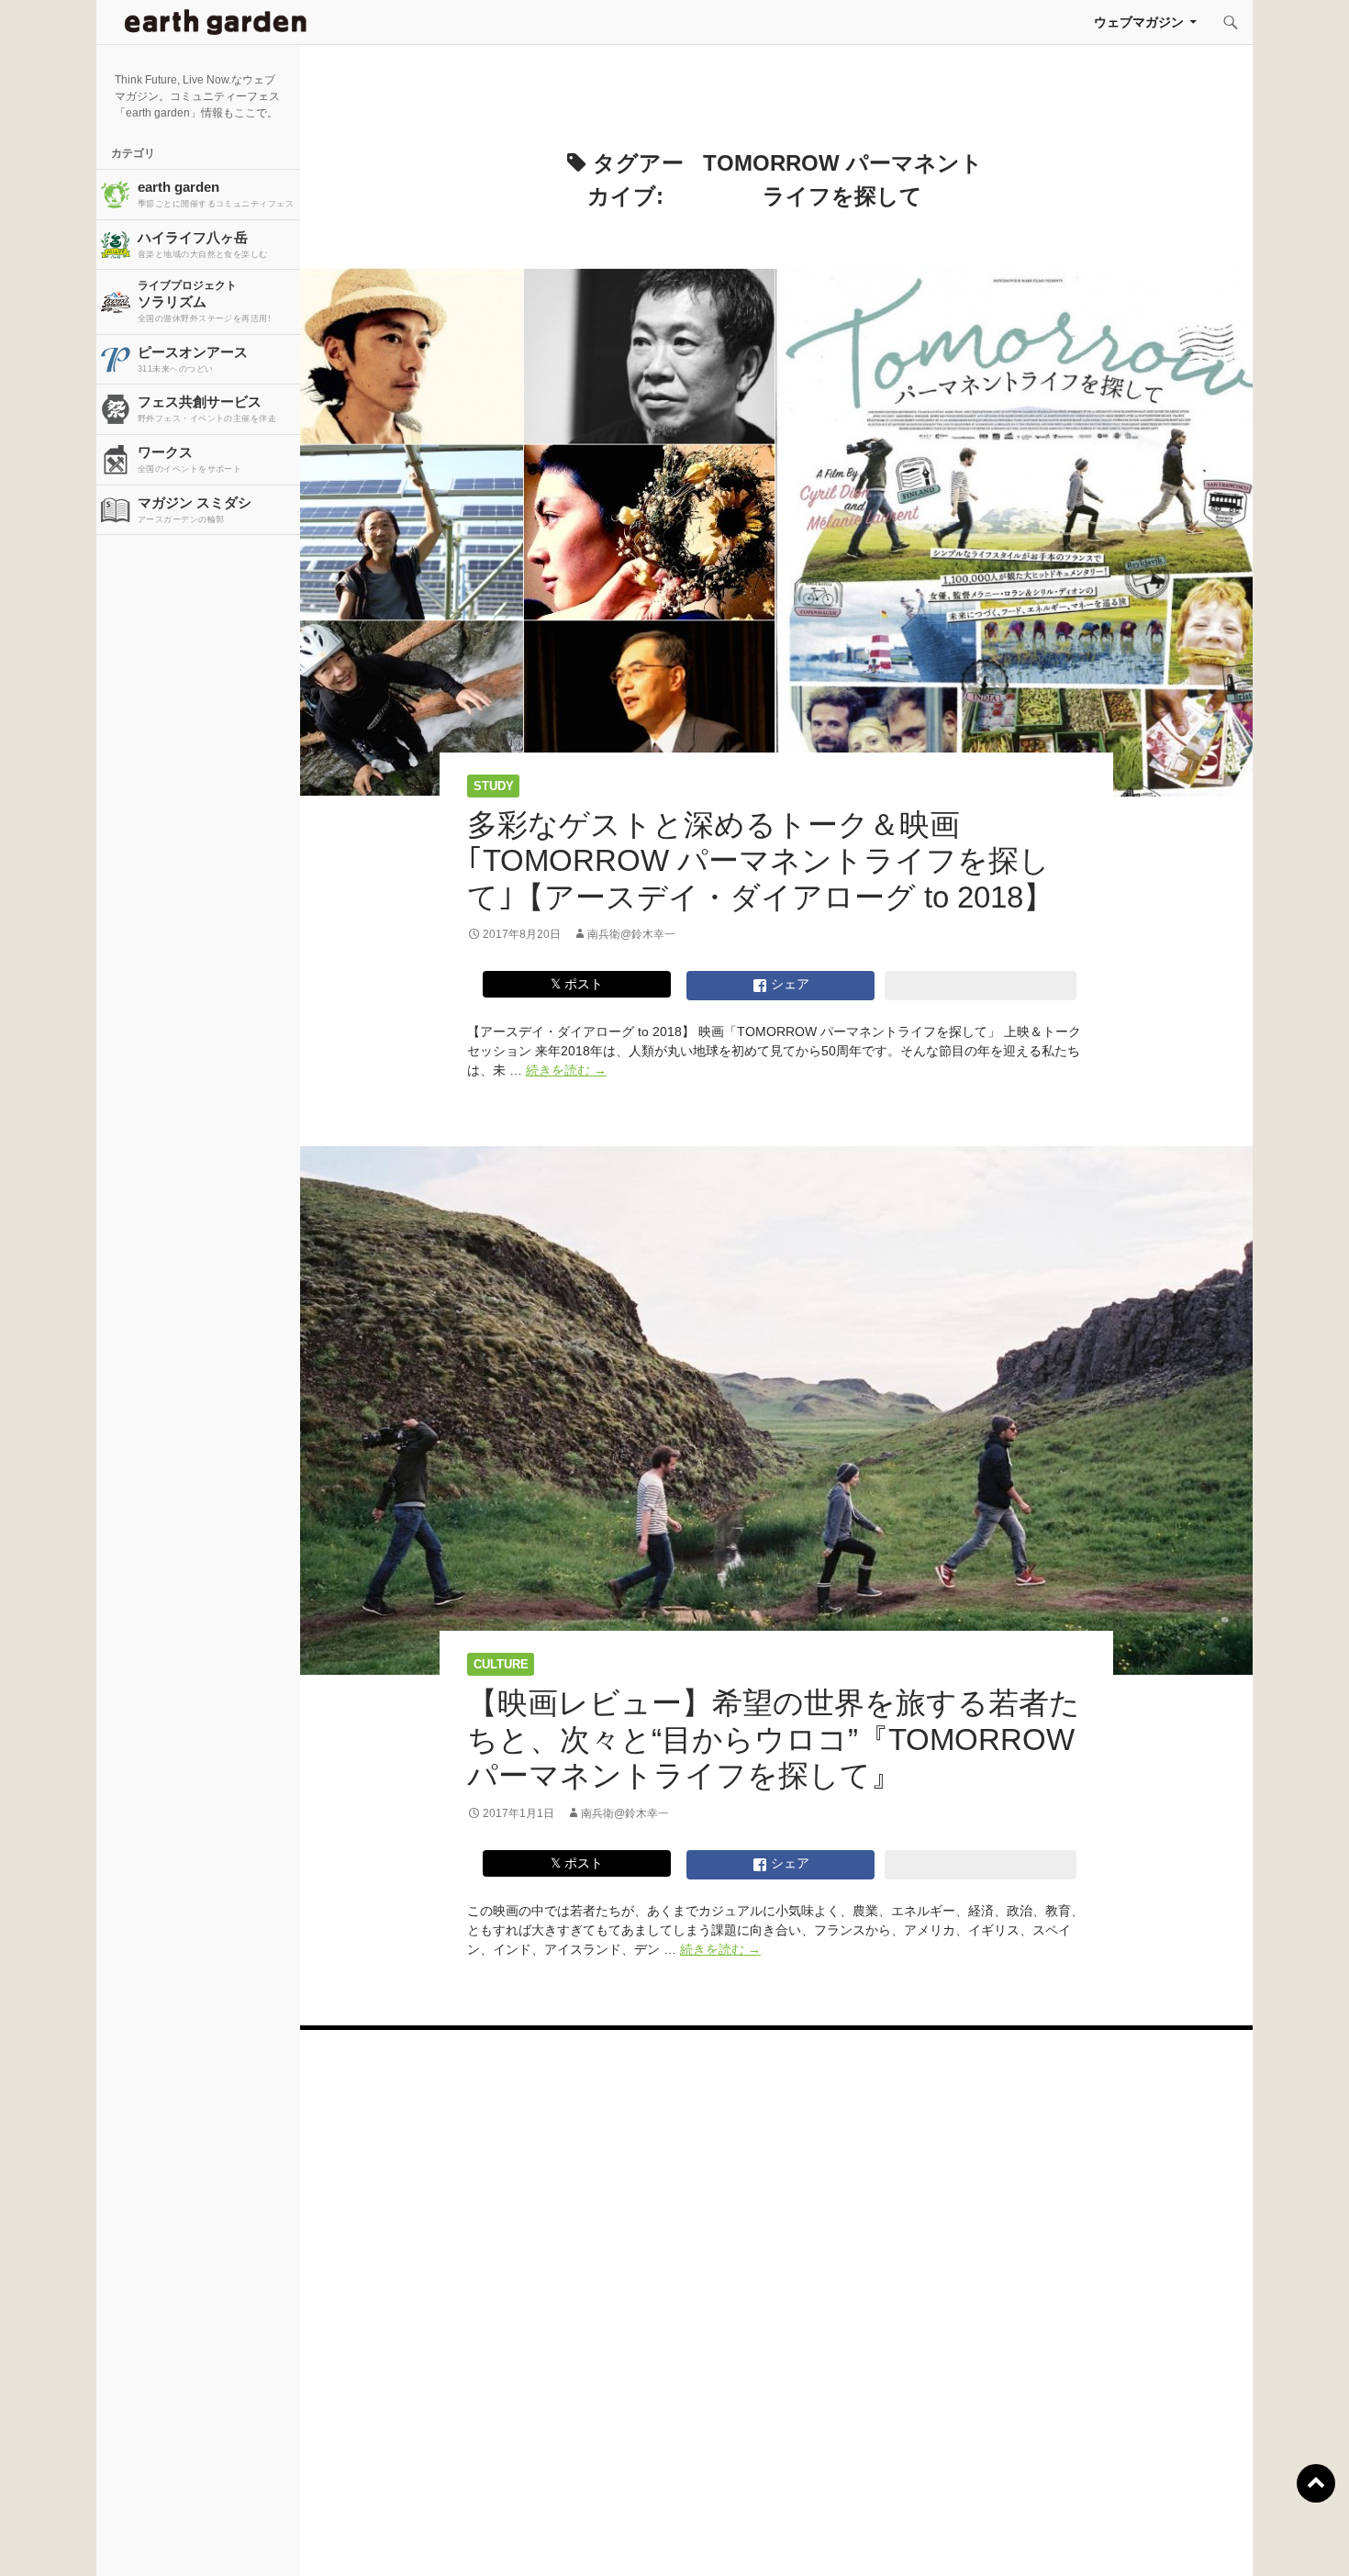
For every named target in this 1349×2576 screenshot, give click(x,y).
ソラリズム (204, 301)
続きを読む (566, 1070)
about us (256, 2539)
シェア (788, 984)
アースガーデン (216, 22)
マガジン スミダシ (195, 509)
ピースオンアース (193, 359)
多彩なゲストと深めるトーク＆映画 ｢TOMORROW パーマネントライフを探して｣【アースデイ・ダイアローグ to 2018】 (760, 861)
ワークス (190, 459)
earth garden (216, 194)
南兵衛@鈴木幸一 (631, 934)
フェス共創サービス (207, 408)
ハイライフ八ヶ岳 (203, 244)
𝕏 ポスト (577, 984)
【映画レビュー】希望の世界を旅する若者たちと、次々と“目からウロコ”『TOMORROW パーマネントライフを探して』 (774, 1739)
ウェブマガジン (1139, 22)
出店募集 (682, 2539)
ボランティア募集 (1108, 2539)
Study (494, 786)
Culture (501, 1664)
